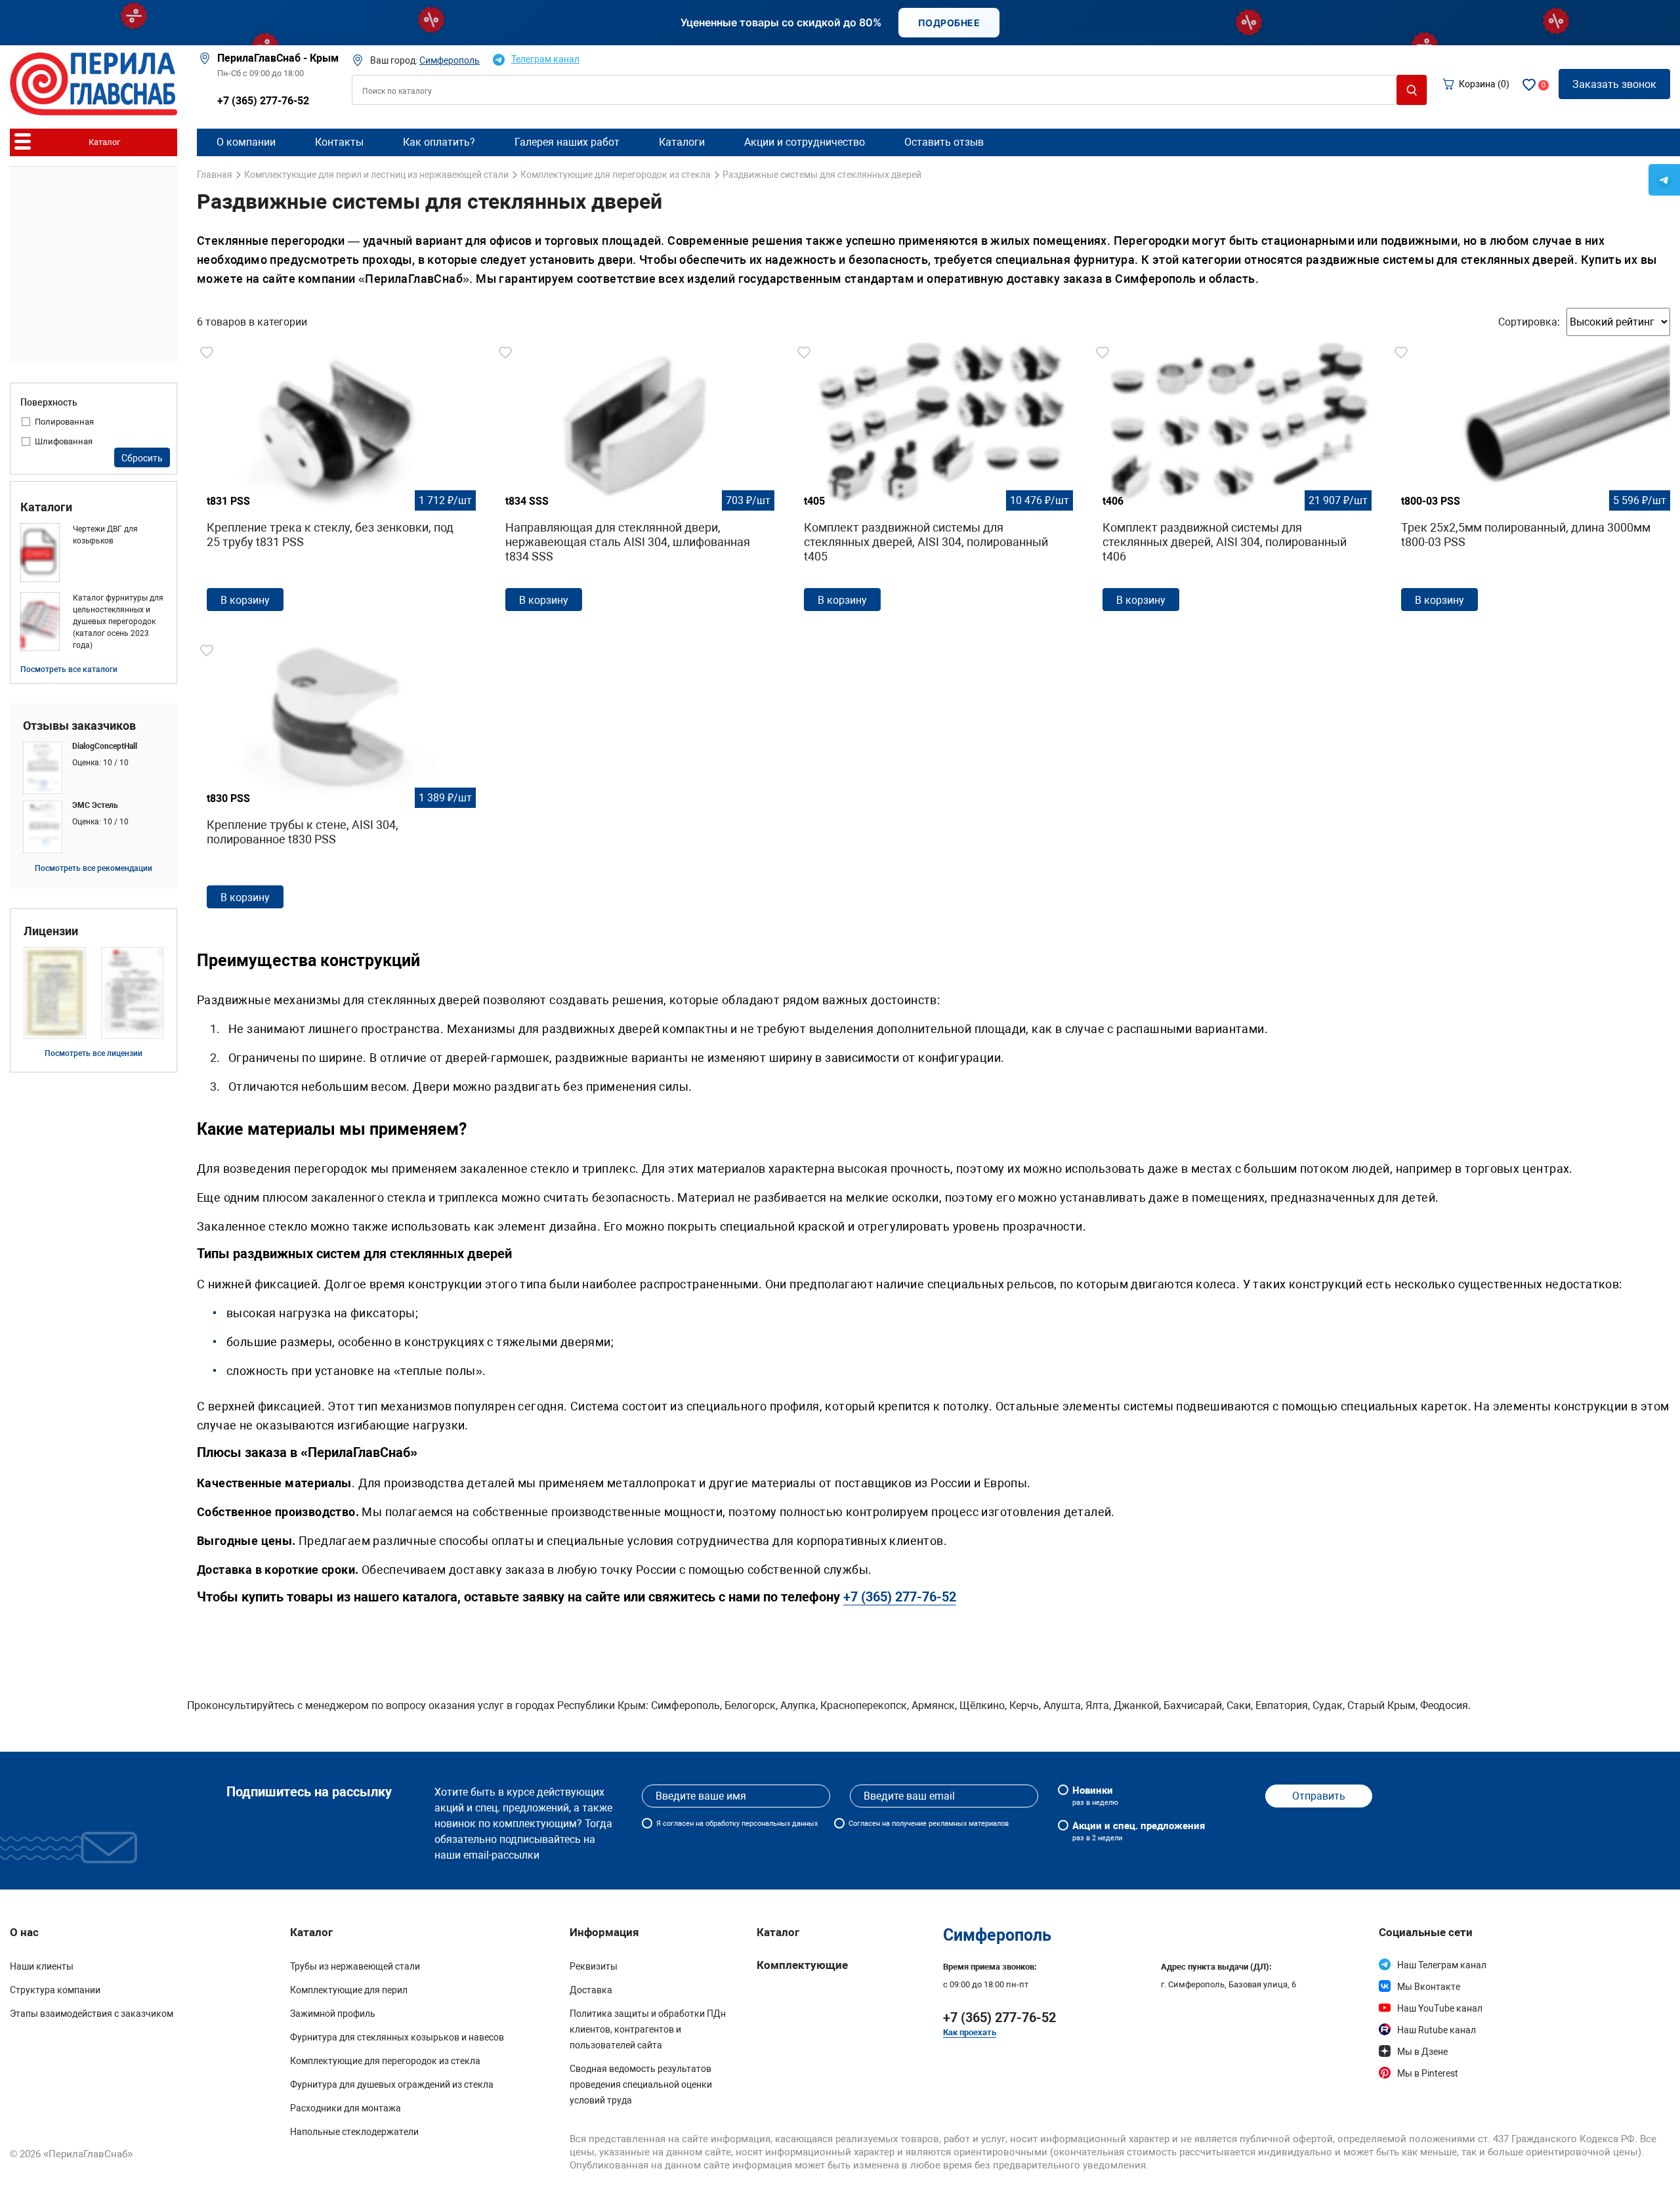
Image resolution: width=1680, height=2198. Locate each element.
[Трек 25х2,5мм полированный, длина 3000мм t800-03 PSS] (1531, 482)
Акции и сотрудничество (805, 142)
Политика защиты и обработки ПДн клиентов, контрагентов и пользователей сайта (648, 2029)
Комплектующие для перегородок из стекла (385, 2061)
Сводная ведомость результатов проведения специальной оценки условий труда (641, 2084)
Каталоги (46, 507)
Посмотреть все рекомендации (94, 868)
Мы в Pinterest (1428, 2073)
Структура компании (55, 1990)
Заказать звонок (1614, 84)
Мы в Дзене (1422, 2052)
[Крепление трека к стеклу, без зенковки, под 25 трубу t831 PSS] (336, 482)
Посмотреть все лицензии (94, 1053)
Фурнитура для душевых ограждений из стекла (392, 2084)
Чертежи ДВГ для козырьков (105, 535)
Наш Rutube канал (1437, 2030)
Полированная (64, 422)
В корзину (245, 600)
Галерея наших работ (567, 142)
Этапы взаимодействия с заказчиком (92, 2014)
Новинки (1095, 1796)
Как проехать (970, 2032)
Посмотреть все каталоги (69, 669)
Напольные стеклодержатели (354, 2132)
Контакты (339, 142)
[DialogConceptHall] (94, 768)
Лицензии (51, 931)
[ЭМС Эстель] (94, 827)
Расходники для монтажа (346, 2108)
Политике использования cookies (1105, 2176)
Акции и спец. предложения (1139, 1831)
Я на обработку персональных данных (737, 1824)
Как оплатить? (439, 142)
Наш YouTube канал (1440, 2008)
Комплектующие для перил (349, 1990)
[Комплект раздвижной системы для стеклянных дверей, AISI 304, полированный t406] (1232, 482)
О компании (246, 142)
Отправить (1319, 1796)
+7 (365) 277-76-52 (263, 101)
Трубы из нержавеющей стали (355, 1966)
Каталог (778, 1932)
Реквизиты (594, 1966)
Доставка (591, 1990)
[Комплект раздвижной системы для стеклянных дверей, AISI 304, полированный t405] (934, 482)
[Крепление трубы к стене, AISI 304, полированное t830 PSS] (336, 780)
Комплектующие (802, 1965)
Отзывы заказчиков (79, 726)
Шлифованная (64, 441)
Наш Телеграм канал (1442, 1965)
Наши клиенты (42, 1966)
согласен (678, 1824)
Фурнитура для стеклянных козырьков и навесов (397, 2037)
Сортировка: (1529, 322)
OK (1306, 2171)
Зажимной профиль (333, 2014)
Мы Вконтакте (1429, 1987)
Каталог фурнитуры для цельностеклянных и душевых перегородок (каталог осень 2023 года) (118, 622)
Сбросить (142, 458)
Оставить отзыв (944, 142)
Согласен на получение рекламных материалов (929, 1824)
